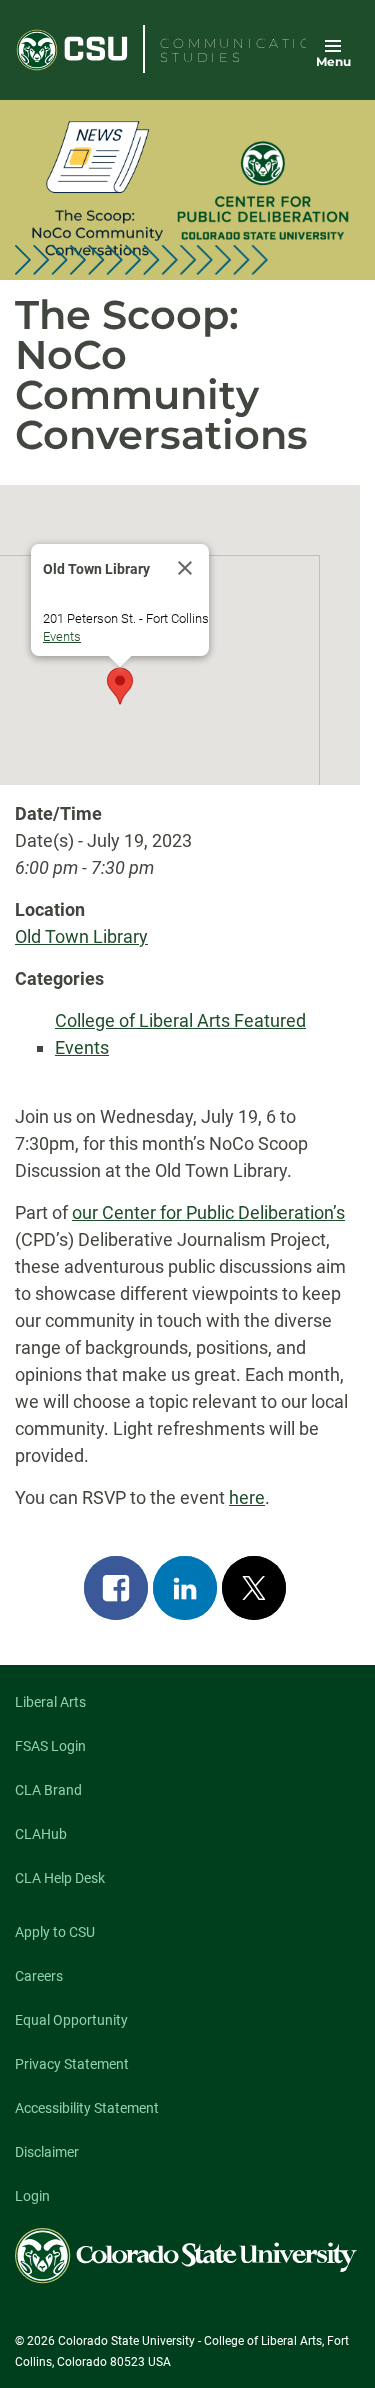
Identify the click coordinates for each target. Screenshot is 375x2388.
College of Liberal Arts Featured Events (180, 1034)
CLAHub (41, 1834)
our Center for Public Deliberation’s (208, 1212)
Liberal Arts (50, 1702)
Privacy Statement (72, 2064)
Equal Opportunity (71, 2020)
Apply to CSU (55, 1932)
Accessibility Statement (87, 2108)
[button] (120, 686)
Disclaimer (47, 2152)
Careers (39, 1976)
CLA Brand (48, 1790)
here (247, 1497)
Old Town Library (81, 936)
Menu (333, 61)
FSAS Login (50, 1746)
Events (62, 636)
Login (32, 2196)
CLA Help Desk (60, 1878)
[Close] (185, 568)
